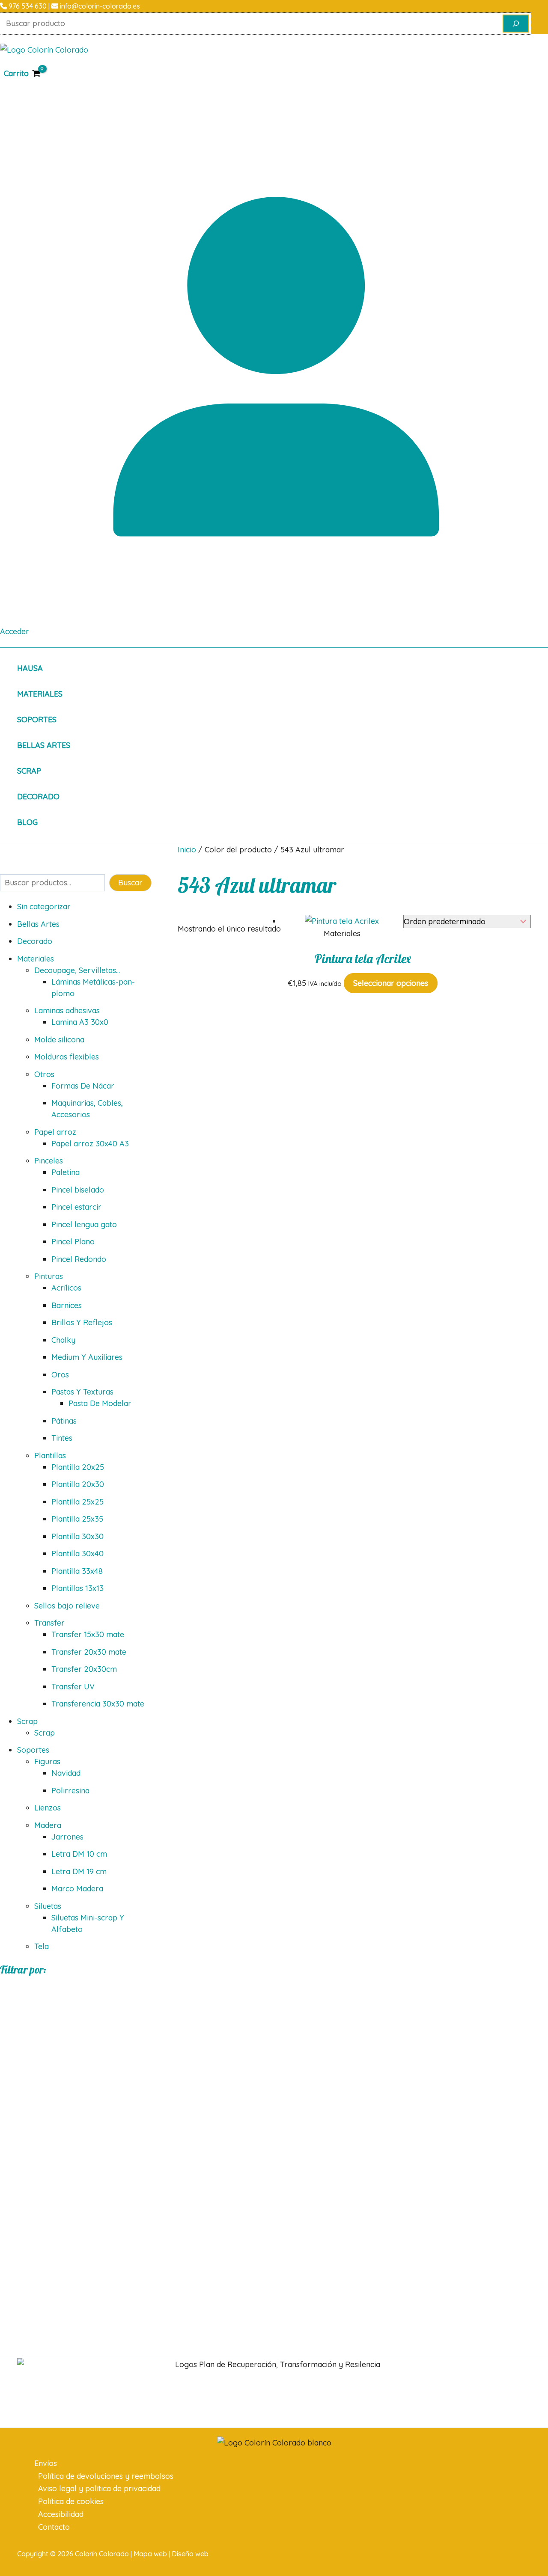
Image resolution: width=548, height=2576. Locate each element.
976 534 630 (27, 6)
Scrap (29, 771)
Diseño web (190, 2554)
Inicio (187, 850)
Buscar (130, 883)
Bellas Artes (44, 745)
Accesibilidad (61, 2514)
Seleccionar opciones (391, 983)
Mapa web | (153, 2554)
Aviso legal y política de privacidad (99, 2488)
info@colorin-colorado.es (99, 6)
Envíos (46, 2463)
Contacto (54, 2527)
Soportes (37, 720)
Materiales (40, 694)
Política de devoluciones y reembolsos (106, 2476)
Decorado (38, 797)
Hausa (30, 668)
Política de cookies (71, 2501)
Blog (27, 822)
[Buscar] (516, 24)
